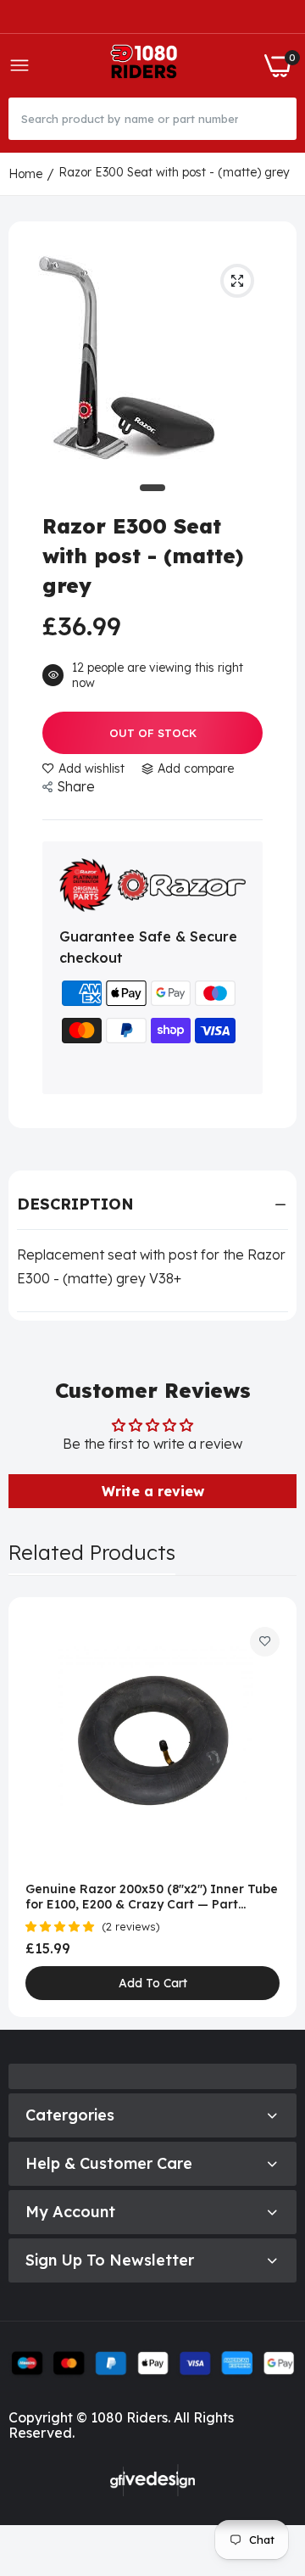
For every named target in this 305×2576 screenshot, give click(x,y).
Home (25, 174)
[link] (265, 1642)
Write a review (153, 1491)
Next (275, 1807)
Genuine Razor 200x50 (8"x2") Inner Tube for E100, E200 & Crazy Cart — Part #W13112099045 (152, 1897)
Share (76, 786)
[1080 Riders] (147, 66)
